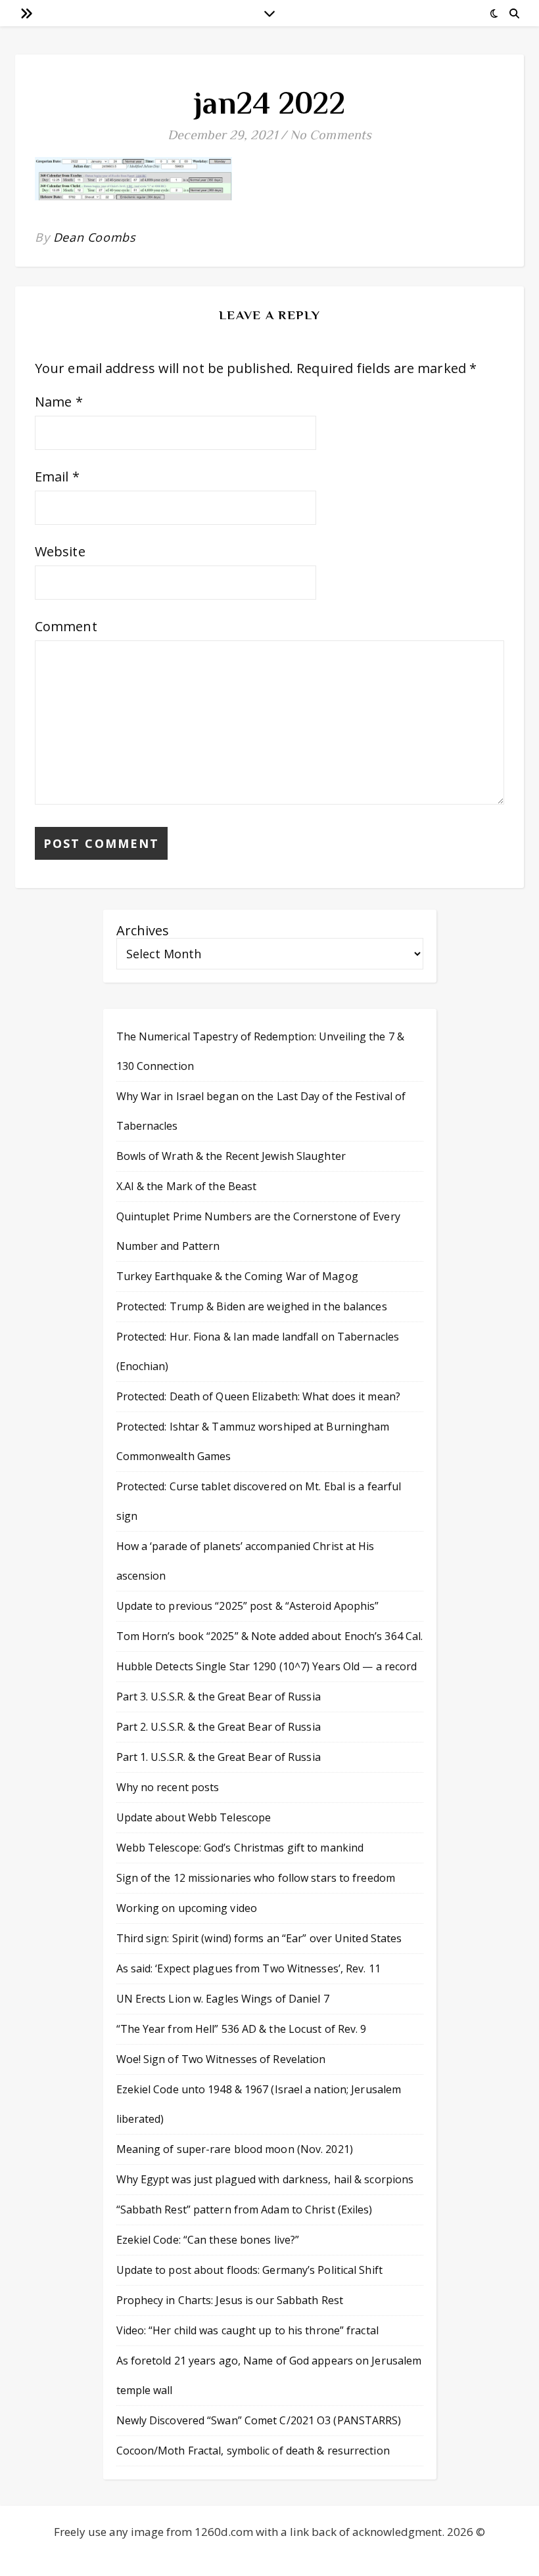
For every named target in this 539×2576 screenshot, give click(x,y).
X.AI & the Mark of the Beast (187, 1186)
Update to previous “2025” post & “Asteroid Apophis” (248, 1606)
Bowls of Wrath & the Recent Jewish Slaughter (231, 1156)
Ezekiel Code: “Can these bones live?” (208, 2240)
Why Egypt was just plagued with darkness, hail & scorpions (265, 2179)
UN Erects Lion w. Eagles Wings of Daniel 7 (223, 1999)
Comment (66, 626)
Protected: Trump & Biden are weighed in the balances (252, 1306)
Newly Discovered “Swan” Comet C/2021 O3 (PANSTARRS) (259, 2420)
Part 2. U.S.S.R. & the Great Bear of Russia (219, 1727)
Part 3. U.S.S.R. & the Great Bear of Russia (219, 1697)
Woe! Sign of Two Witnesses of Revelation (221, 2059)
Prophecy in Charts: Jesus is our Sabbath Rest (230, 2300)
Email (57, 477)
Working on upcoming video (187, 1908)
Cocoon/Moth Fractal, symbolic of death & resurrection (253, 2451)
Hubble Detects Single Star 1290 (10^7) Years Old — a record (267, 1666)
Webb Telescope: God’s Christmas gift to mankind (240, 1848)
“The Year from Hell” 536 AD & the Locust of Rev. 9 (242, 2029)
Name (59, 402)
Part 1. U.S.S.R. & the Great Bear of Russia (219, 1757)
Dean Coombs (95, 237)
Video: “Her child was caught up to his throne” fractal (247, 2330)
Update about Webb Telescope (194, 1817)
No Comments (331, 135)
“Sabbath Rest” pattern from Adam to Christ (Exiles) (245, 2210)
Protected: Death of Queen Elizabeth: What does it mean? (259, 1396)
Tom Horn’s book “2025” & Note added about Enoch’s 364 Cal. (270, 1636)
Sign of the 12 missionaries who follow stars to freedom (256, 1878)
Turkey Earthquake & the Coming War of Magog (237, 1276)
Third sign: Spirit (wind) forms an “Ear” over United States (259, 1938)
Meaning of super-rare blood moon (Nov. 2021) (235, 2149)
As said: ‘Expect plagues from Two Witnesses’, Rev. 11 (248, 1968)
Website (60, 551)
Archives (143, 930)
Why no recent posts (168, 1787)
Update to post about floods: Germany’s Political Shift (249, 2270)
